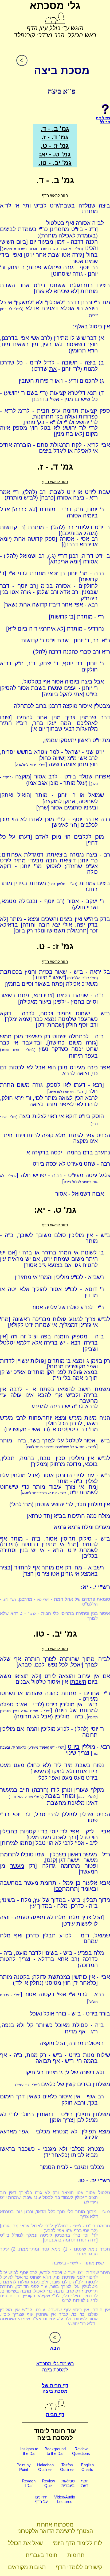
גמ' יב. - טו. (55, 163)
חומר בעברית (42, 2555)
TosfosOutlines (67, 2467)
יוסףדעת (85, 2483)
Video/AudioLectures (65, 2499)
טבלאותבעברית (68, 2483)
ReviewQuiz (48, 2483)
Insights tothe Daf (29, 2451)
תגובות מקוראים (27, 2567)
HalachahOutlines (45, 2467)
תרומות (76, 2555)
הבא (55, 2348)
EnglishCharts (87, 2467)
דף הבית (55, 2414)
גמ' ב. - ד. (55, 128)
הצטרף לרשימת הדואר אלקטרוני (55, 2531)
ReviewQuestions (81, 2451)
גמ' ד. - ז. (55, 137)
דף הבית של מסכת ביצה (55, 2388)
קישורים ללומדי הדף (79, 2567)
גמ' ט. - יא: (55, 154)
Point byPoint (24, 2467)
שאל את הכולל (25, 2543)
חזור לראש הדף (55, 195)
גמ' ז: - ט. (55, 146)
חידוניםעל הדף (41, 2499)
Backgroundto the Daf (55, 2451)
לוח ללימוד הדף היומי (77, 2543)
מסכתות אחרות (55, 2525)
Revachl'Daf (29, 2483)
